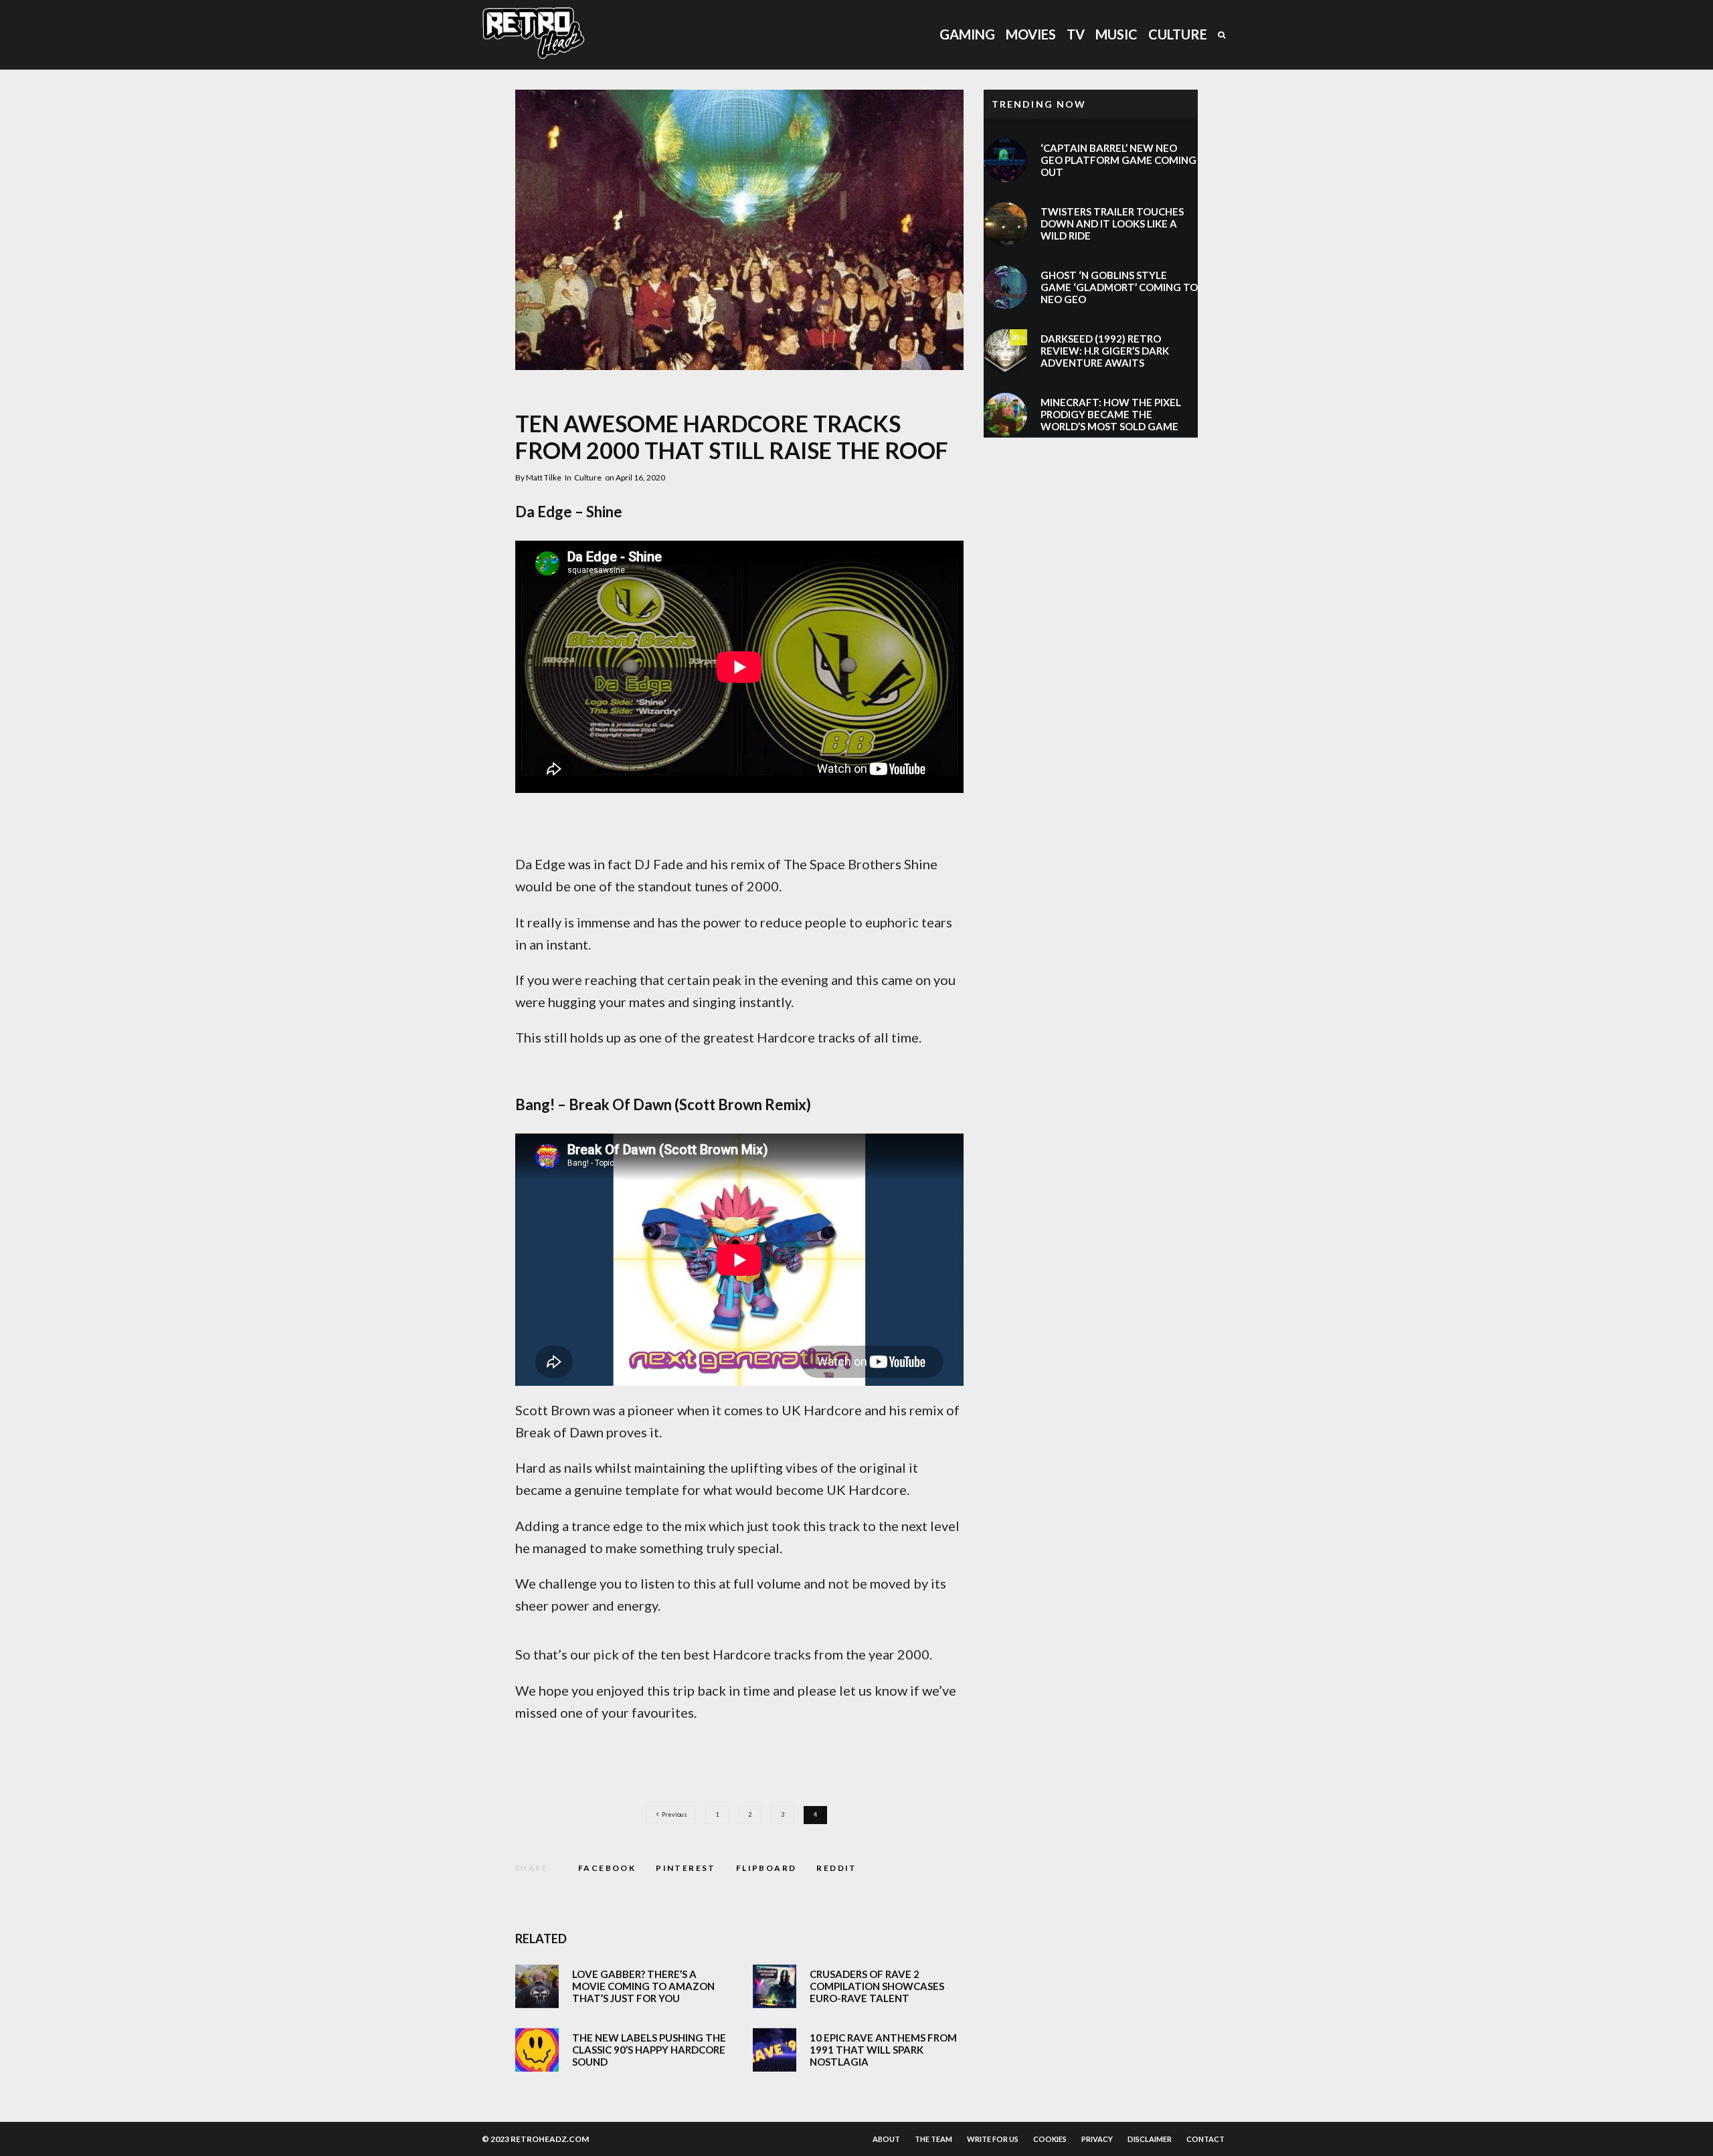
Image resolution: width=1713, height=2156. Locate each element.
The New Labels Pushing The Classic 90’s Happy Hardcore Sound (649, 2050)
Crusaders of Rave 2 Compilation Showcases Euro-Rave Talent (877, 1986)
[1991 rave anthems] (775, 2050)
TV (1076, 34)
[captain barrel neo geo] (1005, 160)
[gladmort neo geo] (1005, 287)
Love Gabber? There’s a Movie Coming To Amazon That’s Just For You (643, 1986)
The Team (933, 2139)
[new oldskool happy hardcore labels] (537, 2050)
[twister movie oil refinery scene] (1005, 224)
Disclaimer (1150, 2139)
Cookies (1050, 2139)
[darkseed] (1005, 351)
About (886, 2139)
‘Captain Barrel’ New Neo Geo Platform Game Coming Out (1118, 160)
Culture (1178, 34)
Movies (1031, 34)
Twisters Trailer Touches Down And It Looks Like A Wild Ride (1112, 223)
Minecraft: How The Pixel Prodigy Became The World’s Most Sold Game (1111, 414)
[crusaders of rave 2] (775, 1986)
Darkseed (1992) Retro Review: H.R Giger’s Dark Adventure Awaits (1105, 351)
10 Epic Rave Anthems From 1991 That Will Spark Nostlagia (883, 2050)
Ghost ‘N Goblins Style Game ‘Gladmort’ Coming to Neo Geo (1119, 287)
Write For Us (993, 2139)
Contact (1205, 2139)
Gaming (967, 34)
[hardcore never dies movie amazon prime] (537, 1986)
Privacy (1097, 2139)
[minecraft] (1005, 415)
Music (1116, 34)
